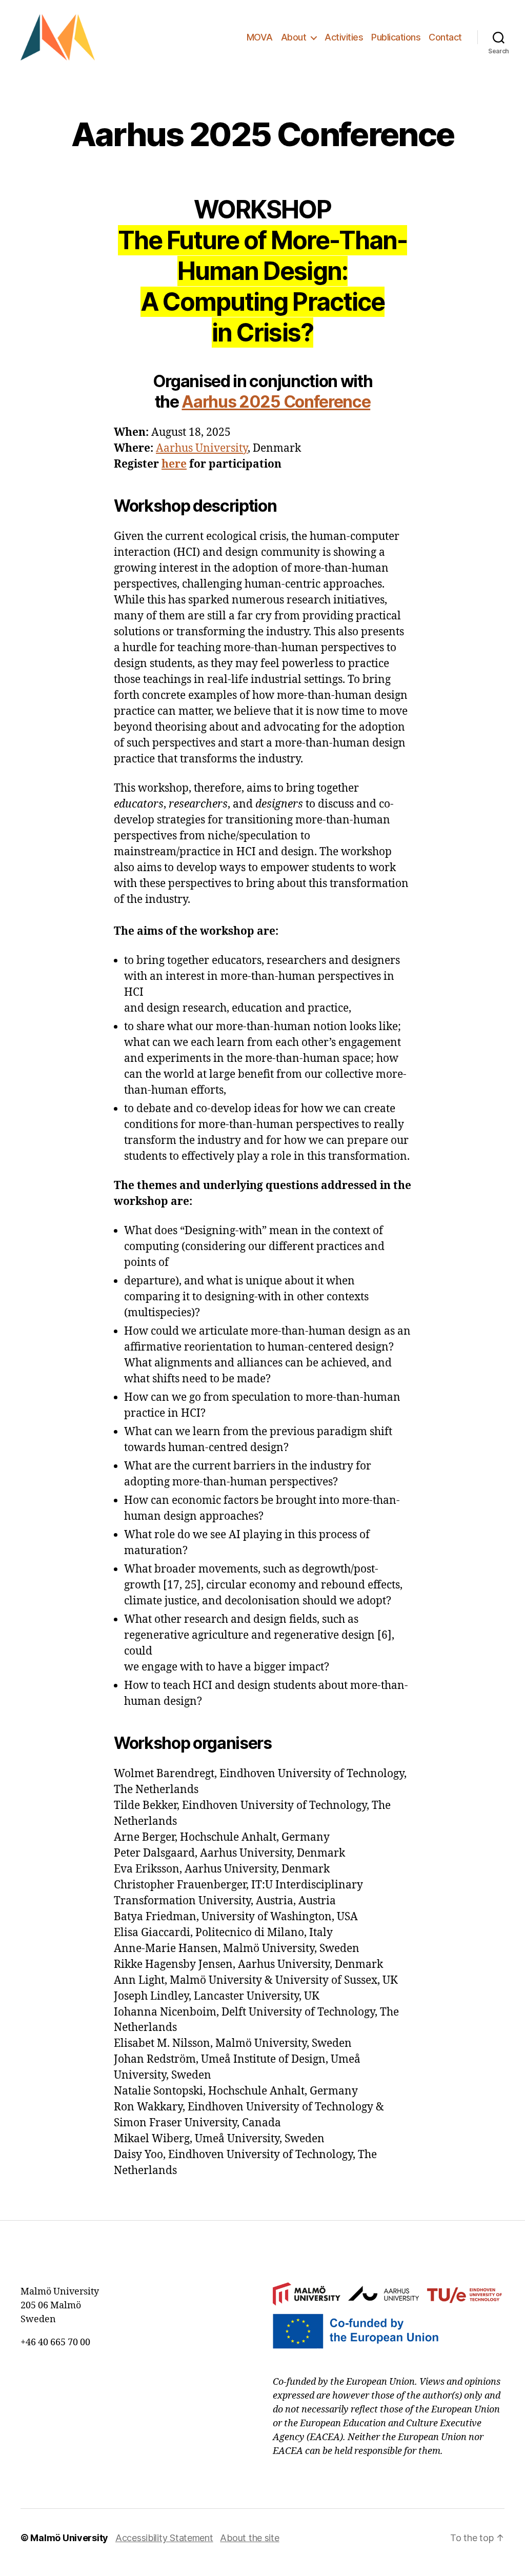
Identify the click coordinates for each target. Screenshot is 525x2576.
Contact (445, 37)
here (174, 464)
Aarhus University (202, 448)
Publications (396, 37)
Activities (344, 37)
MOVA (260, 37)
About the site (249, 2538)
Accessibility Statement (164, 2538)
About (294, 37)
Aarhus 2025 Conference (276, 402)
